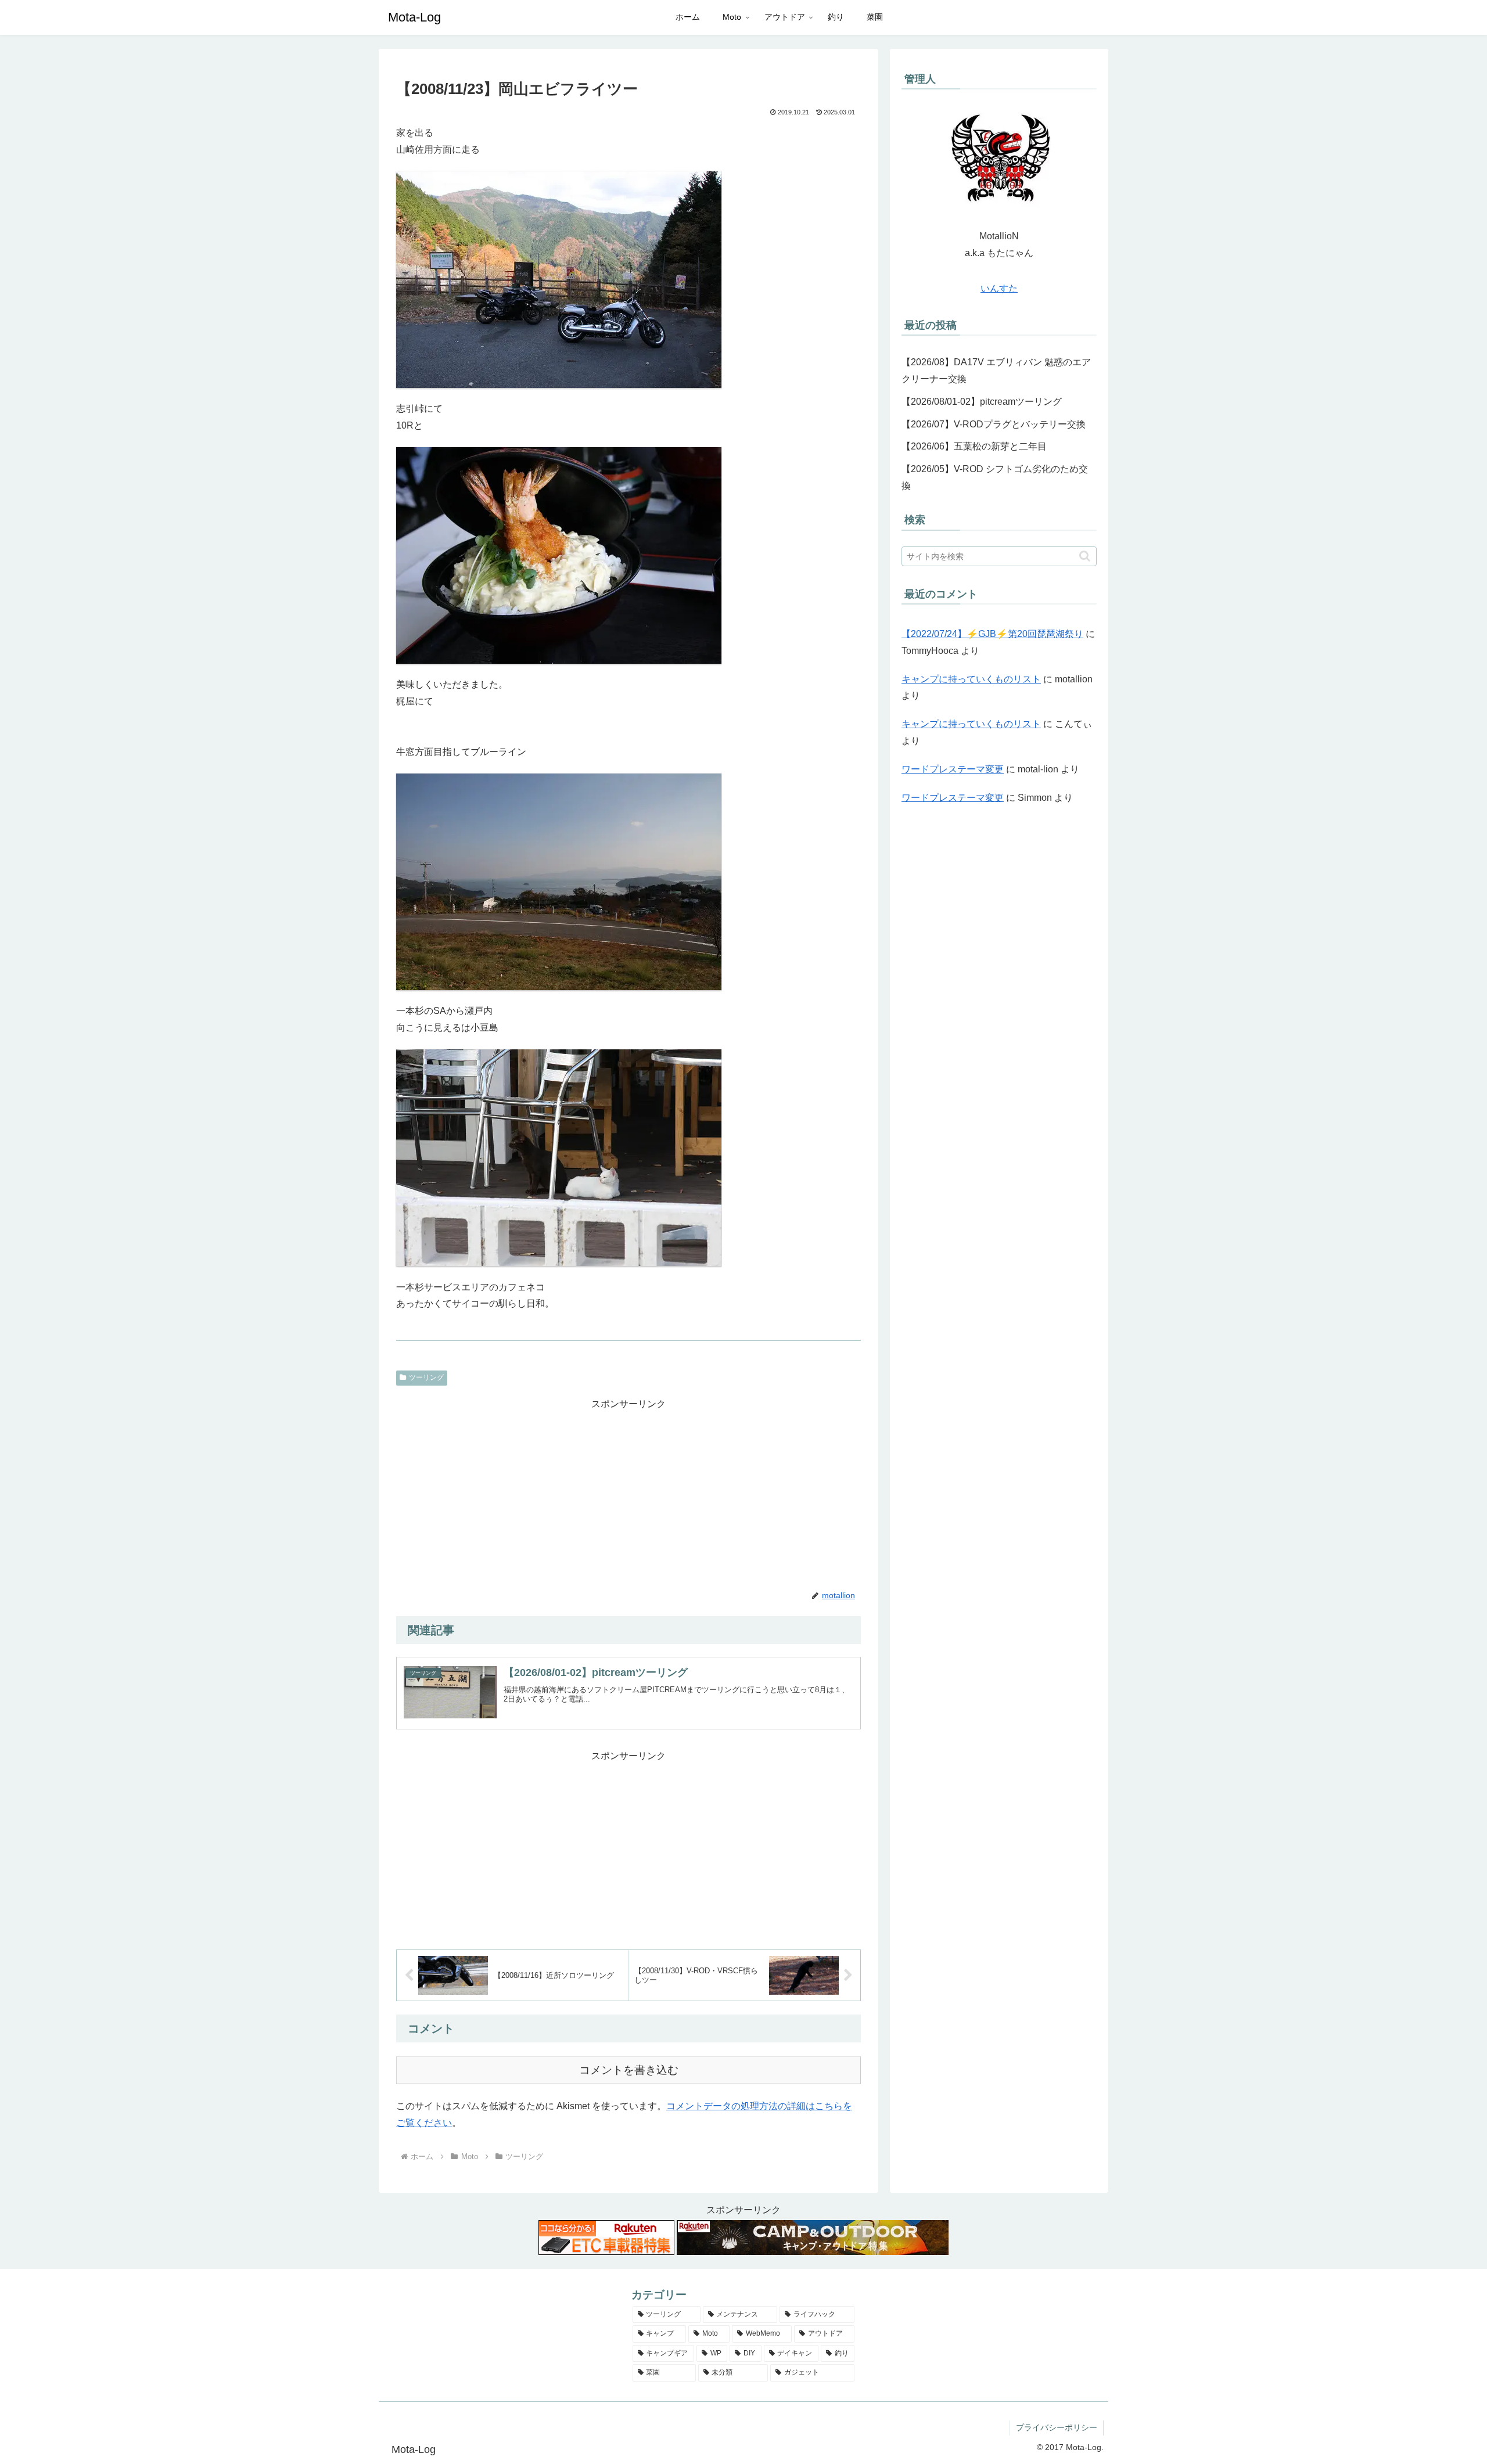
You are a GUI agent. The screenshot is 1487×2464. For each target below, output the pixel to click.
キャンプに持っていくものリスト (971, 679)
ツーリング (426, 1377)
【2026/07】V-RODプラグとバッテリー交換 (994, 424)
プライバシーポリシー (1057, 2427)
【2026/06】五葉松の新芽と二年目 (974, 446)
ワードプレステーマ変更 (953, 769)
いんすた (999, 288)
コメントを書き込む (629, 2070)
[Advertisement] (628, 1494)
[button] (1085, 556)
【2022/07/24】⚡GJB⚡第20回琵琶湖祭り (992, 634)
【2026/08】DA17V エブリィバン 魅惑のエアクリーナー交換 (996, 371)
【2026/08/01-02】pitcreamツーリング (982, 402)
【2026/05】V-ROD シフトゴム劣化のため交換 (995, 477)
